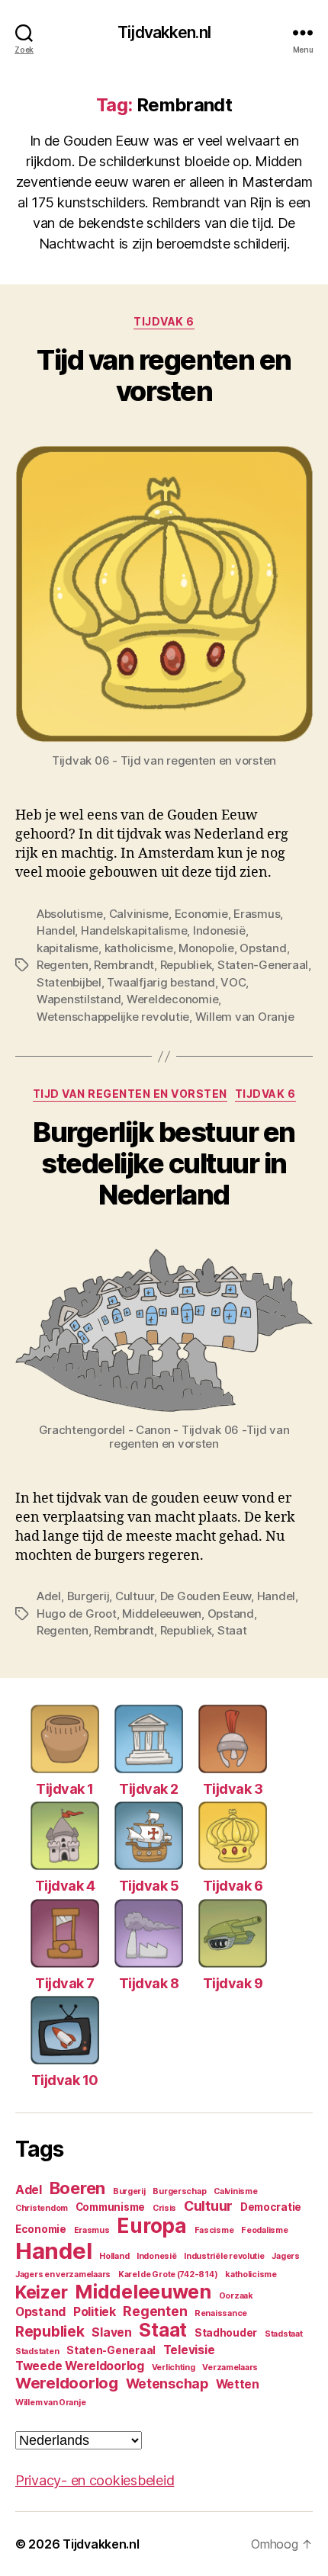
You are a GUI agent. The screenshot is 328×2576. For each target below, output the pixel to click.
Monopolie (206, 948)
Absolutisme (70, 914)
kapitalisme (68, 948)
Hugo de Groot (77, 1614)
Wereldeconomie (172, 999)
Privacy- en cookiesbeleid (95, 2480)
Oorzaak (236, 2296)
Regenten (63, 965)
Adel (49, 1596)
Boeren (77, 2188)
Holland (114, 2256)
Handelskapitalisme (134, 930)
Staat (232, 1630)
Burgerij (88, 1596)
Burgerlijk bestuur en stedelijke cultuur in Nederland (164, 1163)
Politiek (95, 2312)
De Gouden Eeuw (206, 1596)
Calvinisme (139, 914)
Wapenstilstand (79, 999)
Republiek (186, 965)
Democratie (271, 2207)
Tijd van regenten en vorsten (164, 375)
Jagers (285, 2256)
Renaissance (221, 2313)
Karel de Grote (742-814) (168, 2274)
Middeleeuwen (162, 1614)
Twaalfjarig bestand (161, 982)
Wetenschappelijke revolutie (113, 1017)
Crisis (164, 2208)
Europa (151, 2226)
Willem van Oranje (245, 1017)
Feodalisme (264, 2230)
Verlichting (174, 2367)
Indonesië (219, 930)
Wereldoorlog (67, 2383)
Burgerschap (179, 2191)
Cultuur (135, 1596)
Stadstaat (284, 2334)
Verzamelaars (230, 2367)
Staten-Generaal (263, 965)
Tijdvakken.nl (164, 32)
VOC (233, 982)
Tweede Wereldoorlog (80, 2366)
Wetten (238, 2384)
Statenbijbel (69, 982)
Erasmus (257, 914)
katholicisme (139, 948)
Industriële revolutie (224, 2256)
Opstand (263, 948)
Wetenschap (167, 2384)
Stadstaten (37, 2351)
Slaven (111, 2332)
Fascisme (214, 2230)
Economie (201, 914)
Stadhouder (226, 2333)
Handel (56, 930)
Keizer (41, 2292)
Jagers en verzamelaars (63, 2274)
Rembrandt (124, 965)
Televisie (189, 2350)
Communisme (110, 2207)
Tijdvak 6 (164, 321)
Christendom (42, 2208)
